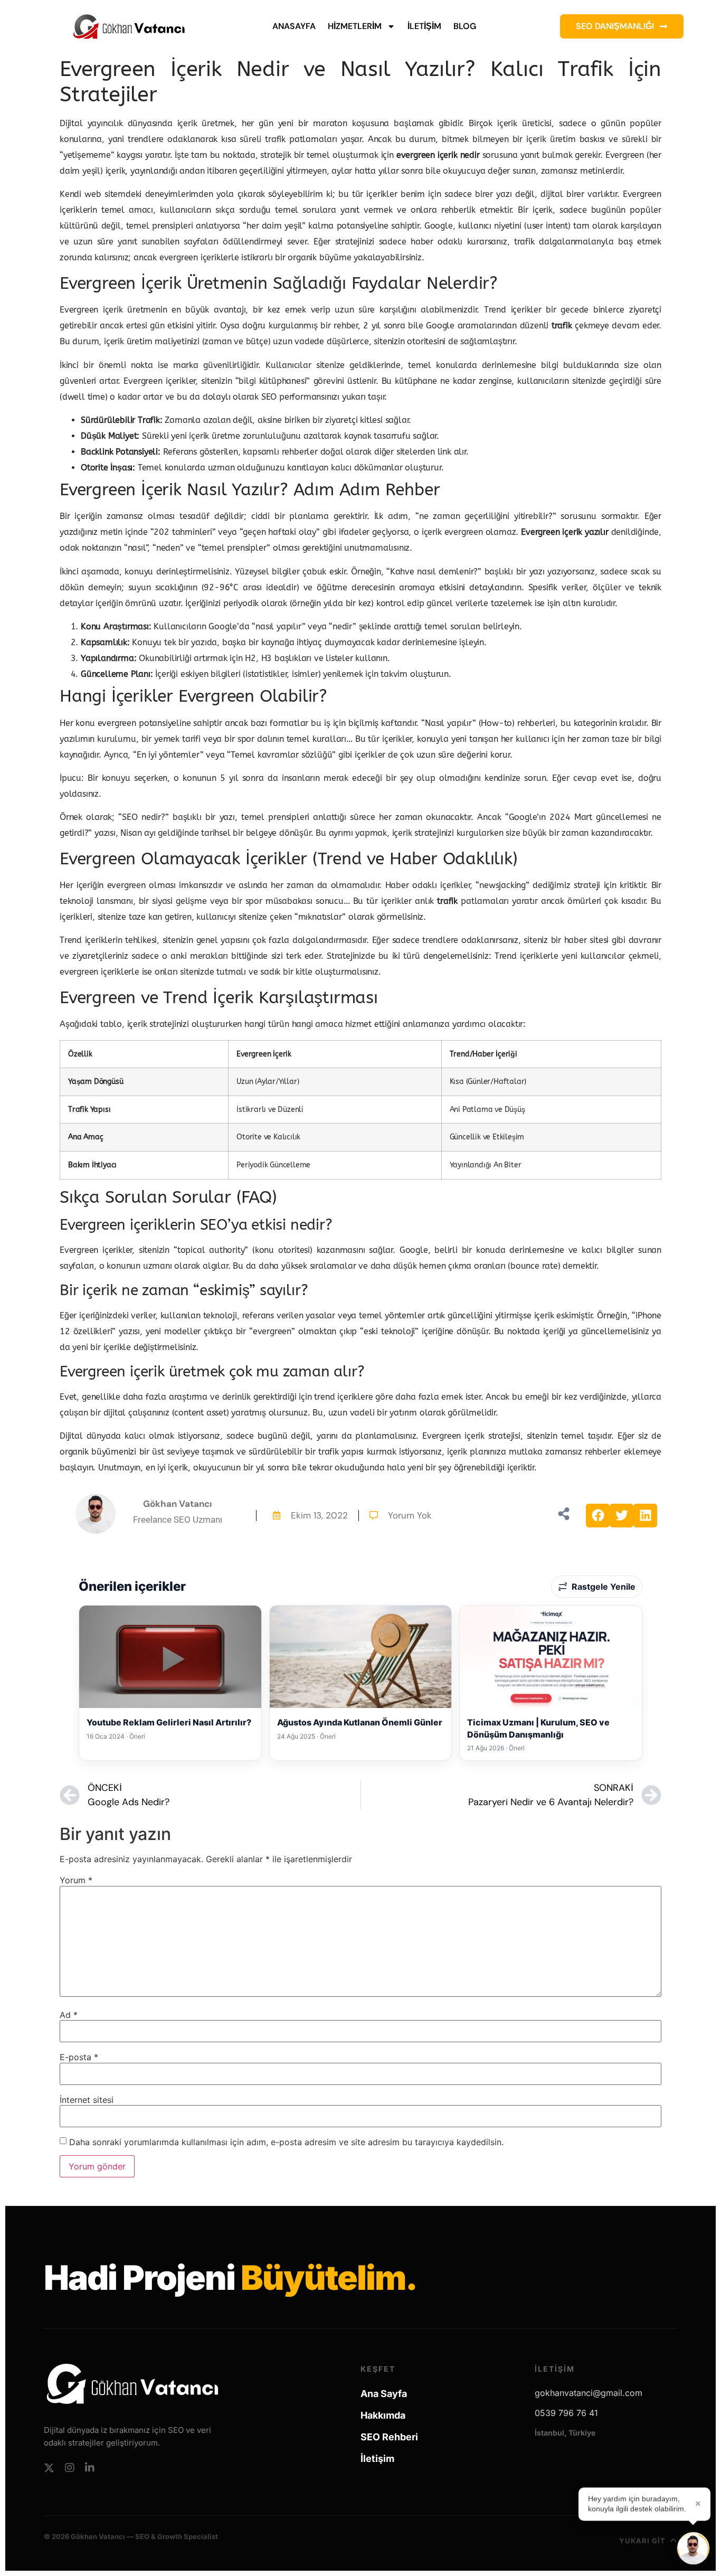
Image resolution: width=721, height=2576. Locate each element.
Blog (465, 26)
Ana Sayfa (384, 2394)
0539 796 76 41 (566, 2413)
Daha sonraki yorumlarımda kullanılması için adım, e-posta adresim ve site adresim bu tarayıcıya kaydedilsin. (286, 2142)
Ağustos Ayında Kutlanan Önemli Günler (360, 1722)
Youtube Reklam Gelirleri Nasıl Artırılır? (169, 1722)
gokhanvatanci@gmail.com (589, 2393)
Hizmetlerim (355, 26)
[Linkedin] (90, 2468)
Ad (69, 2015)
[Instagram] (70, 2468)
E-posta (79, 2057)
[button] (598, 1516)
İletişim (424, 26)
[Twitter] (49, 2468)
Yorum (76, 1880)
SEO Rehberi (389, 2437)
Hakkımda (383, 2415)
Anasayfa (294, 26)
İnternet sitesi (87, 2100)
